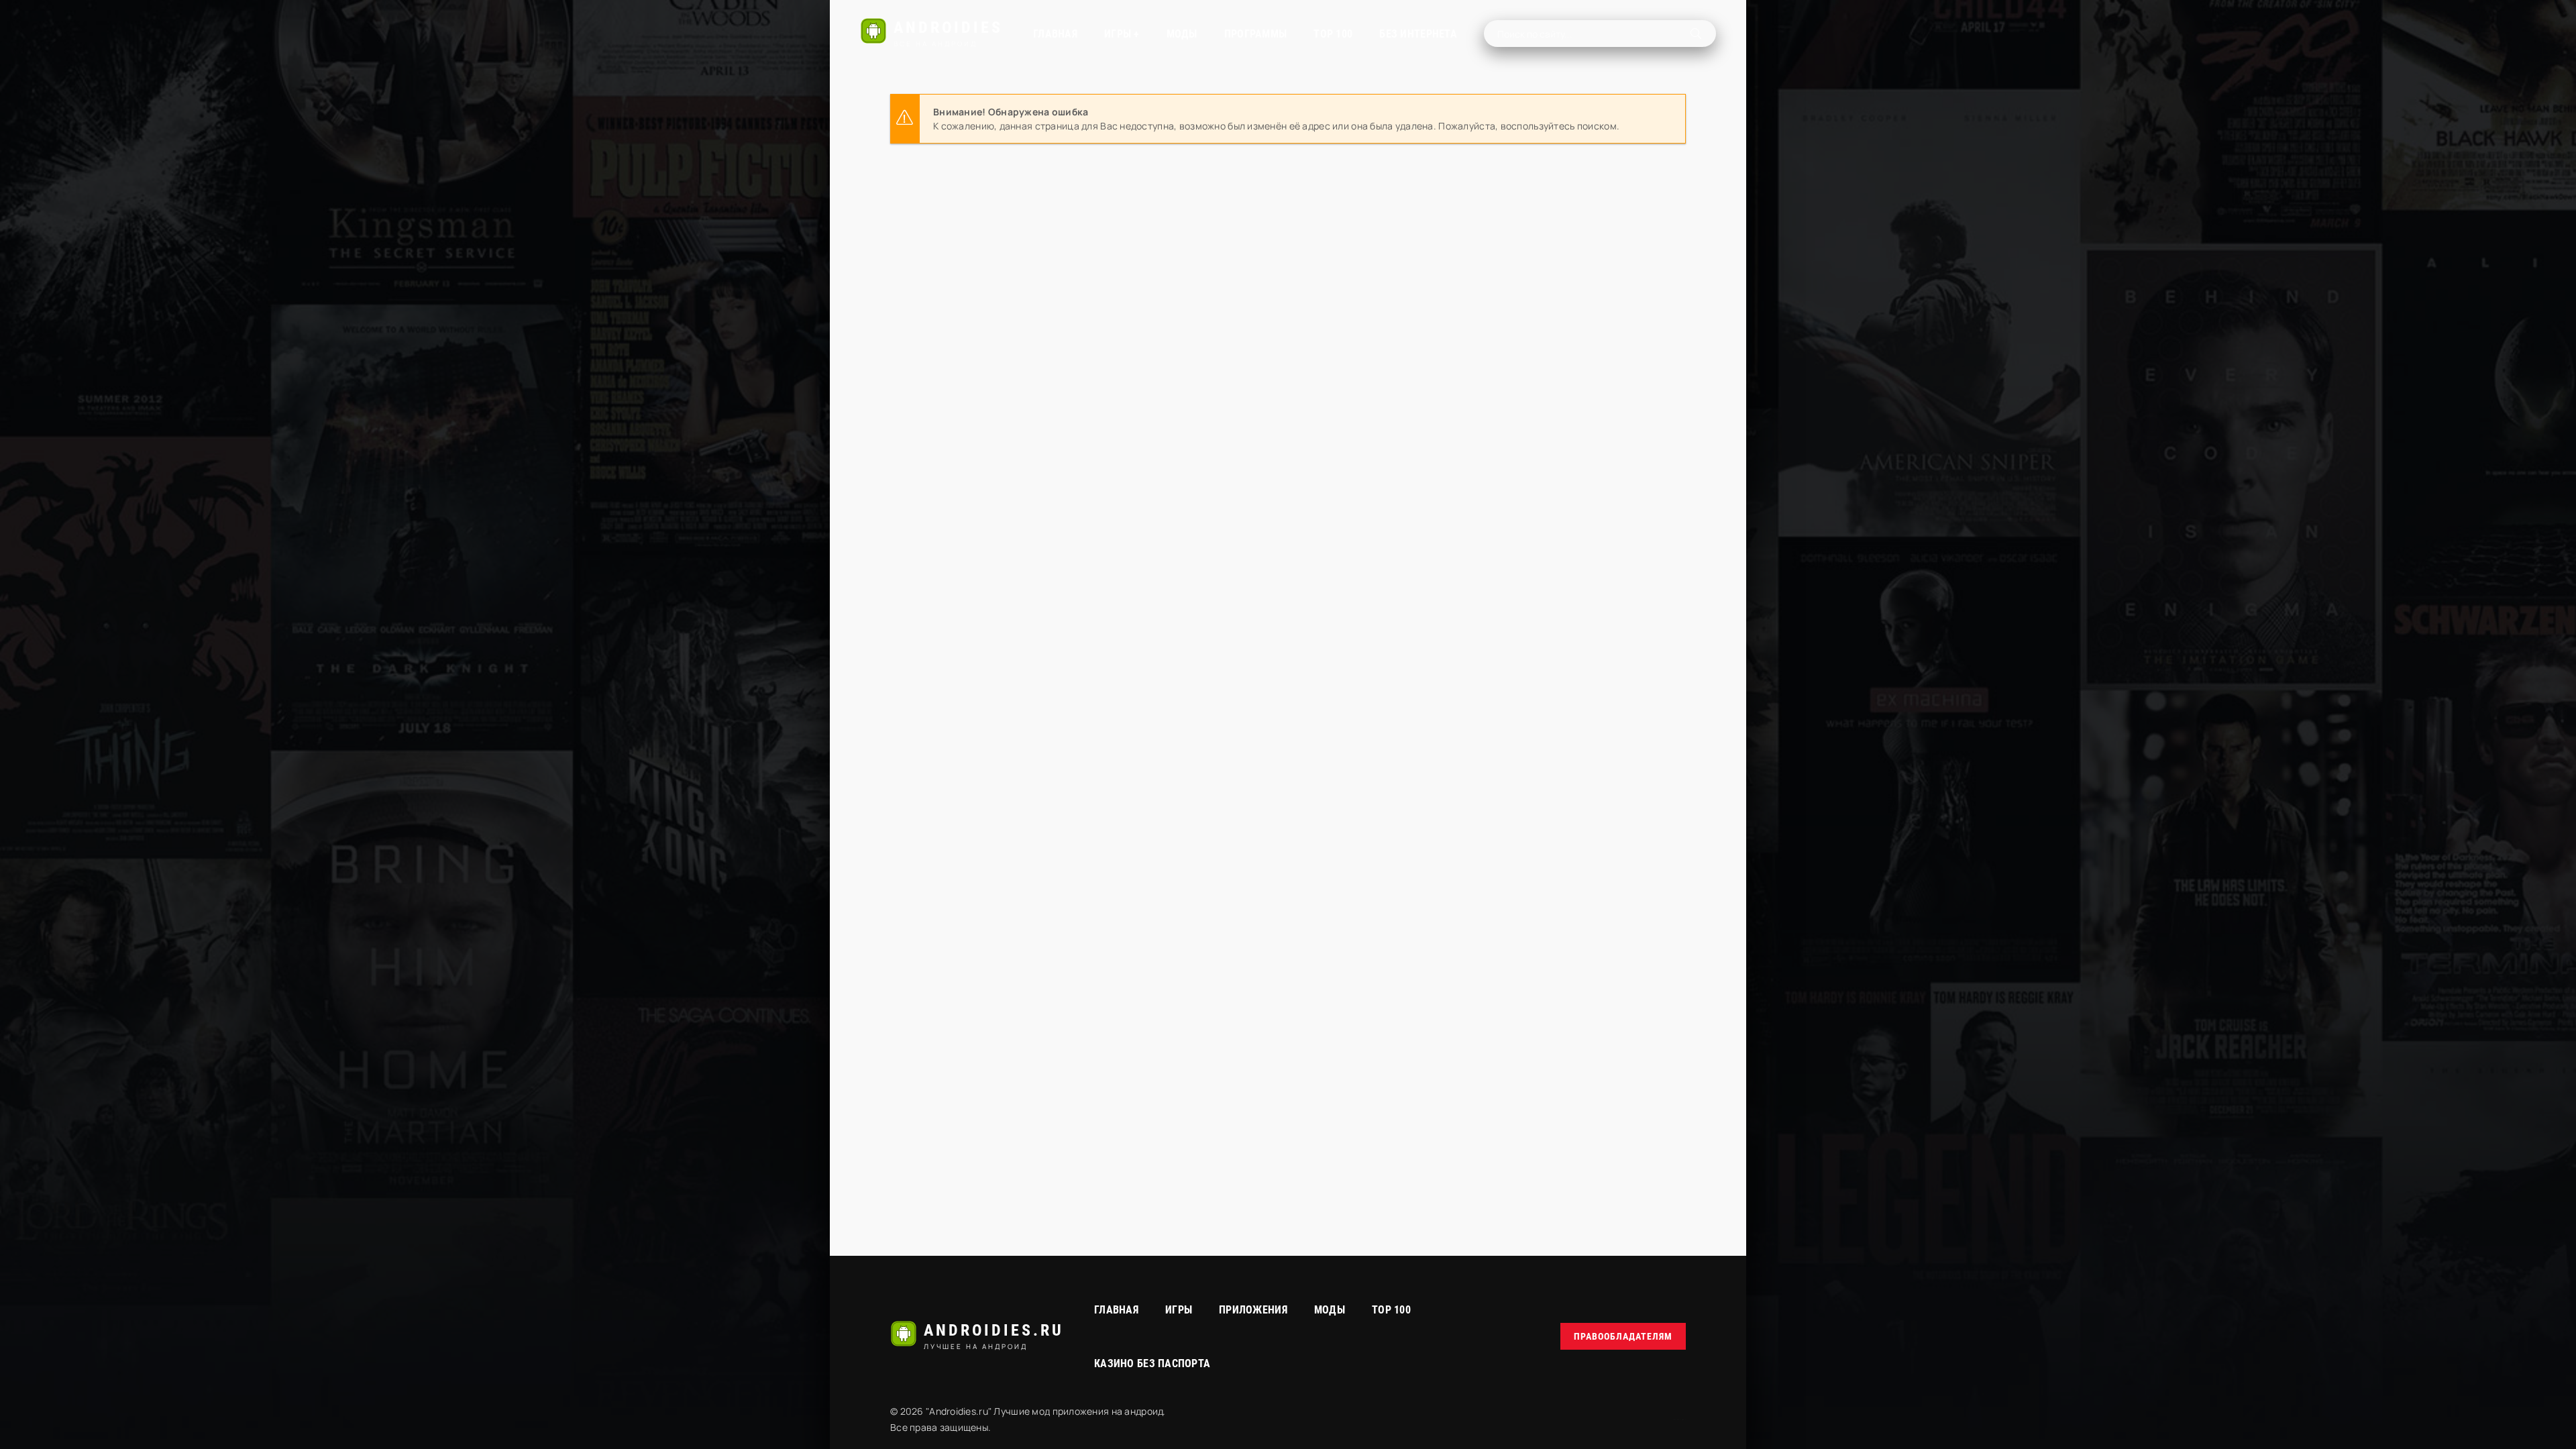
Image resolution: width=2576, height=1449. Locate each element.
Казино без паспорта (1152, 1363)
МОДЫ (1182, 34)
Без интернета (1418, 34)
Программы (1256, 34)
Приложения (1253, 1310)
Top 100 (1391, 1310)
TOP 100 (1333, 34)
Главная (1055, 34)
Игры (1179, 1310)
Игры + (1122, 34)
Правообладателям (1623, 1336)
